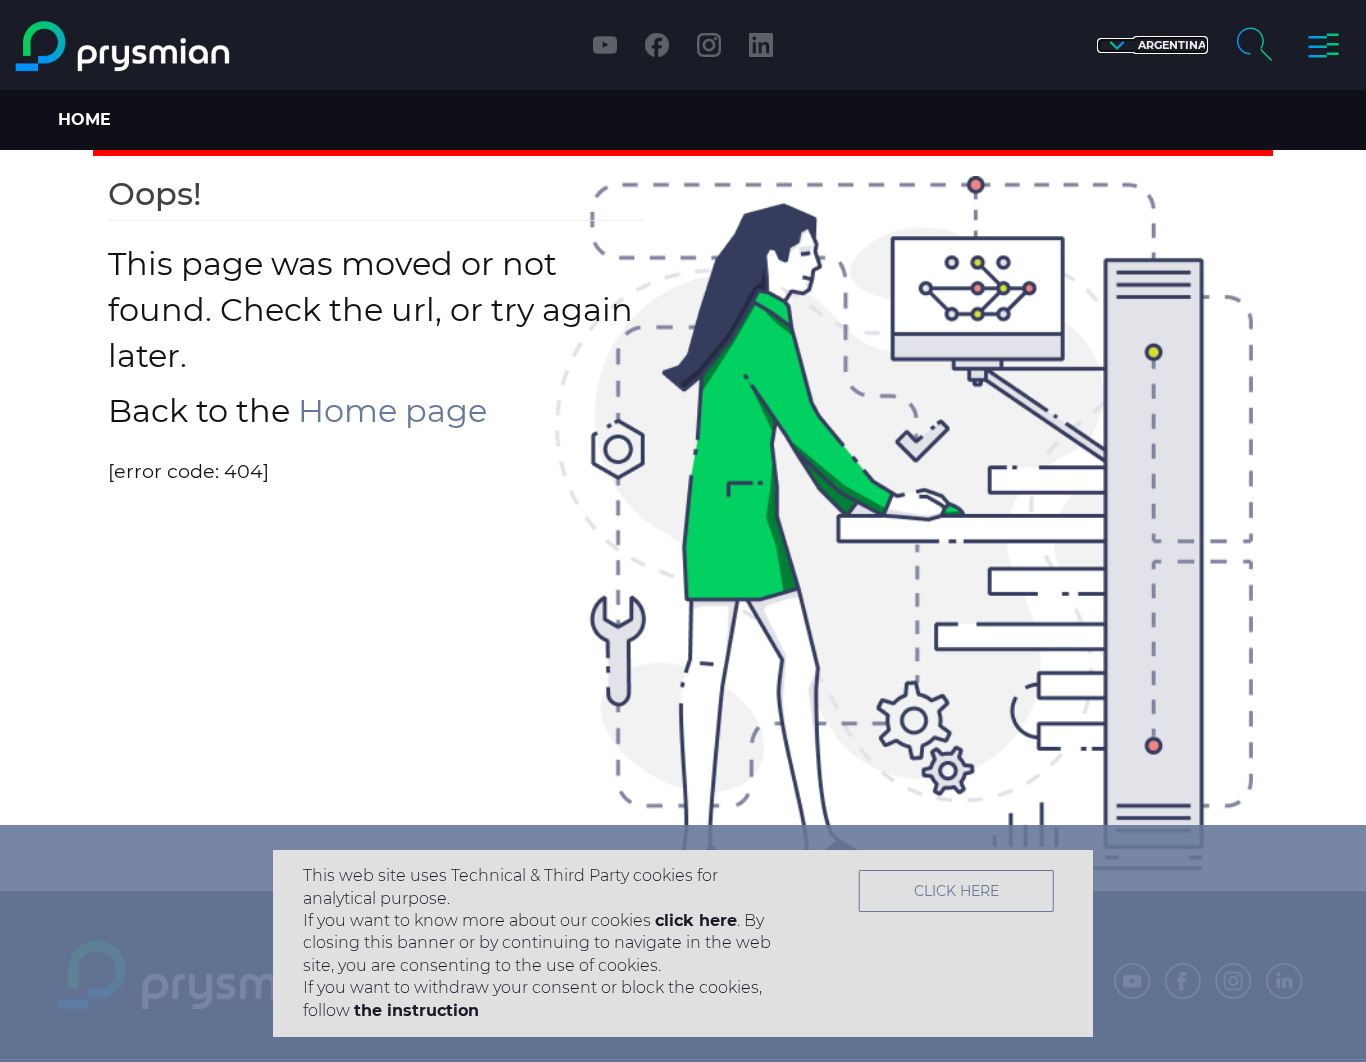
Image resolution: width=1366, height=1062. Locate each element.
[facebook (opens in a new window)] (657, 45)
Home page (392, 410)
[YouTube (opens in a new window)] (605, 45)
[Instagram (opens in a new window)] (709, 45)
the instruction (416, 1010)
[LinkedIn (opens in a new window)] (761, 45)
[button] (1152, 45)
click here (696, 920)
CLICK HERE (956, 891)
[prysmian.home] (174, 46)
